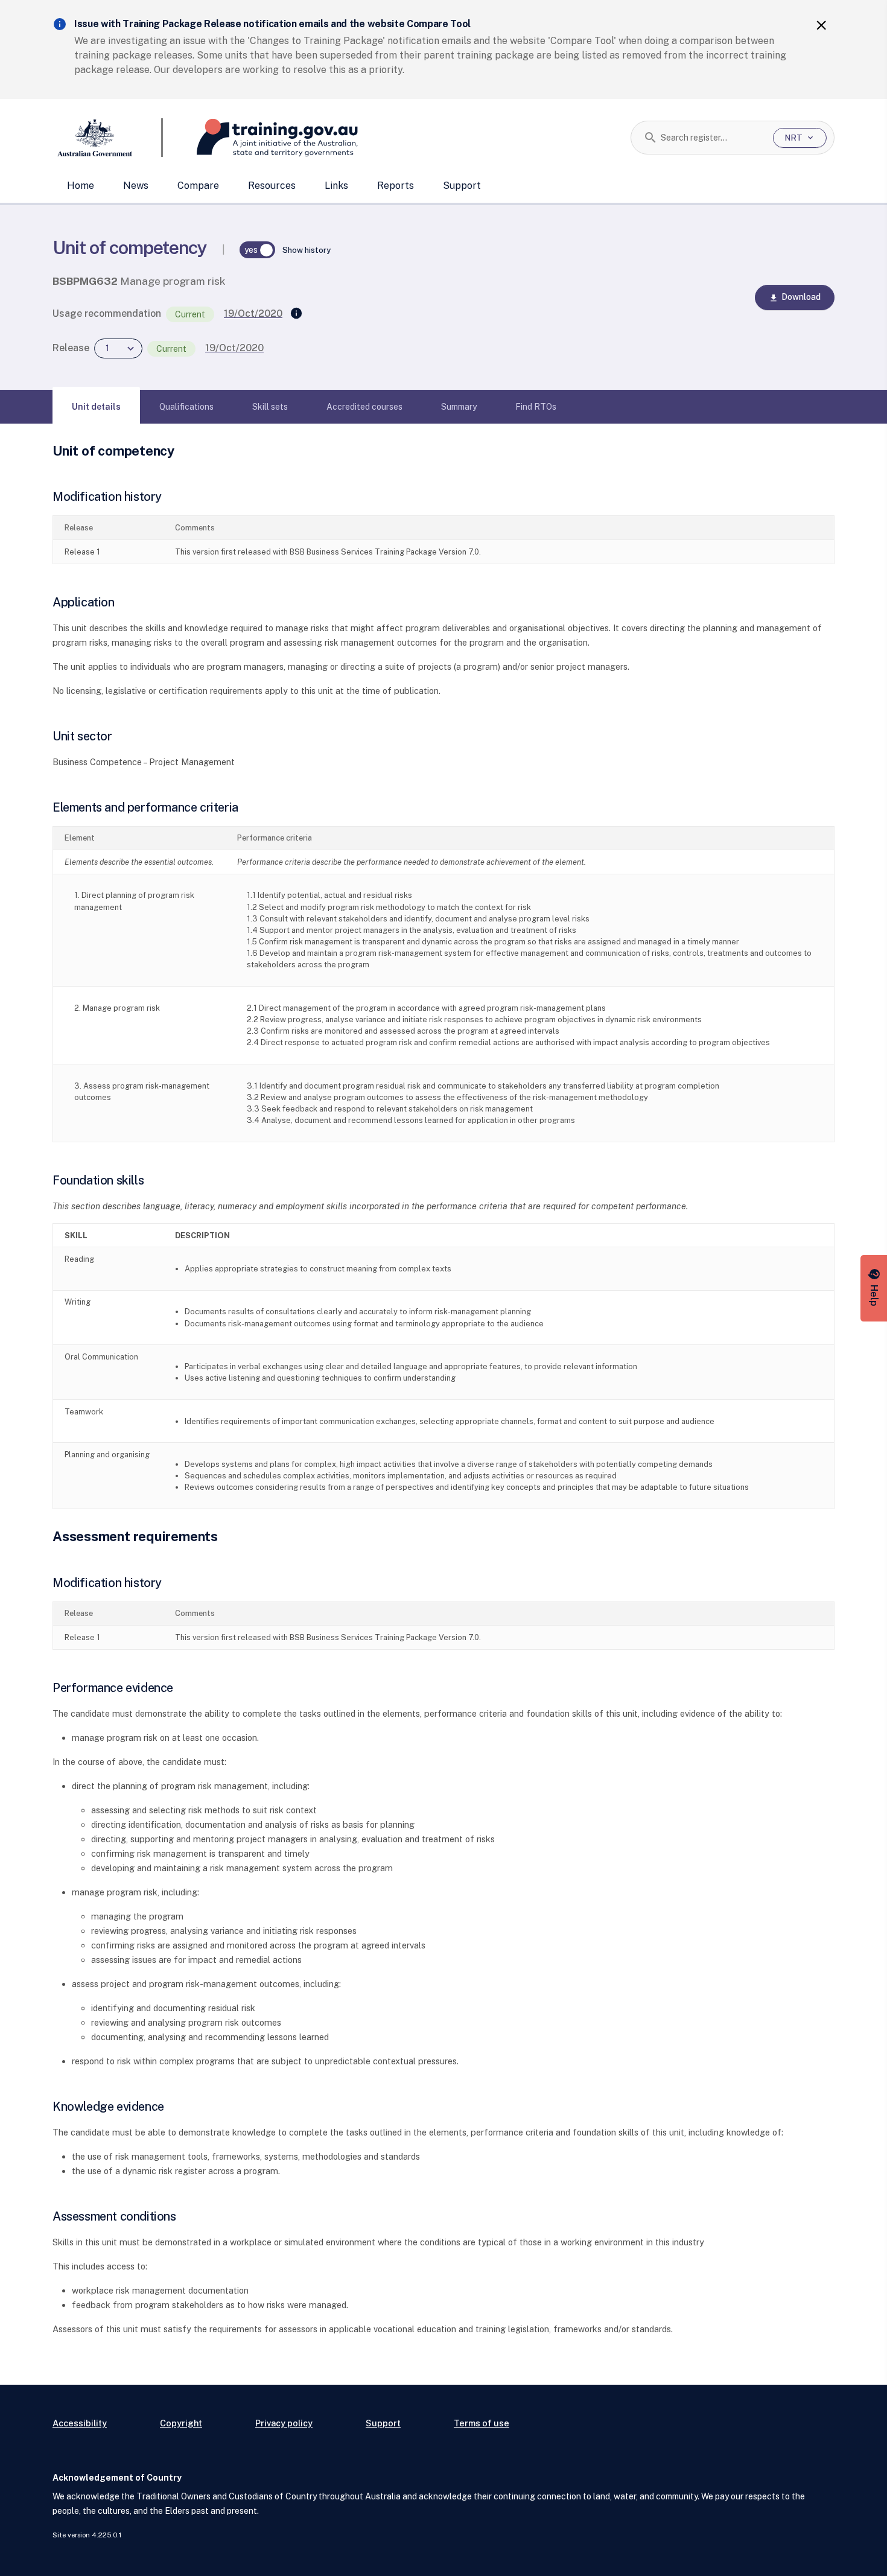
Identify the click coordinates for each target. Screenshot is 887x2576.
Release (71, 348)
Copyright (181, 2423)
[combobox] (712, 138)
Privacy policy (284, 2423)
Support (462, 186)
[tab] (96, 407)
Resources (272, 186)
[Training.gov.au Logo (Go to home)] (260, 138)
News (136, 186)
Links (336, 186)
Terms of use (482, 2423)
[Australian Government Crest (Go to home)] (108, 138)
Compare (198, 186)
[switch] (258, 250)
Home (81, 186)
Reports (396, 186)
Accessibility (80, 2423)
